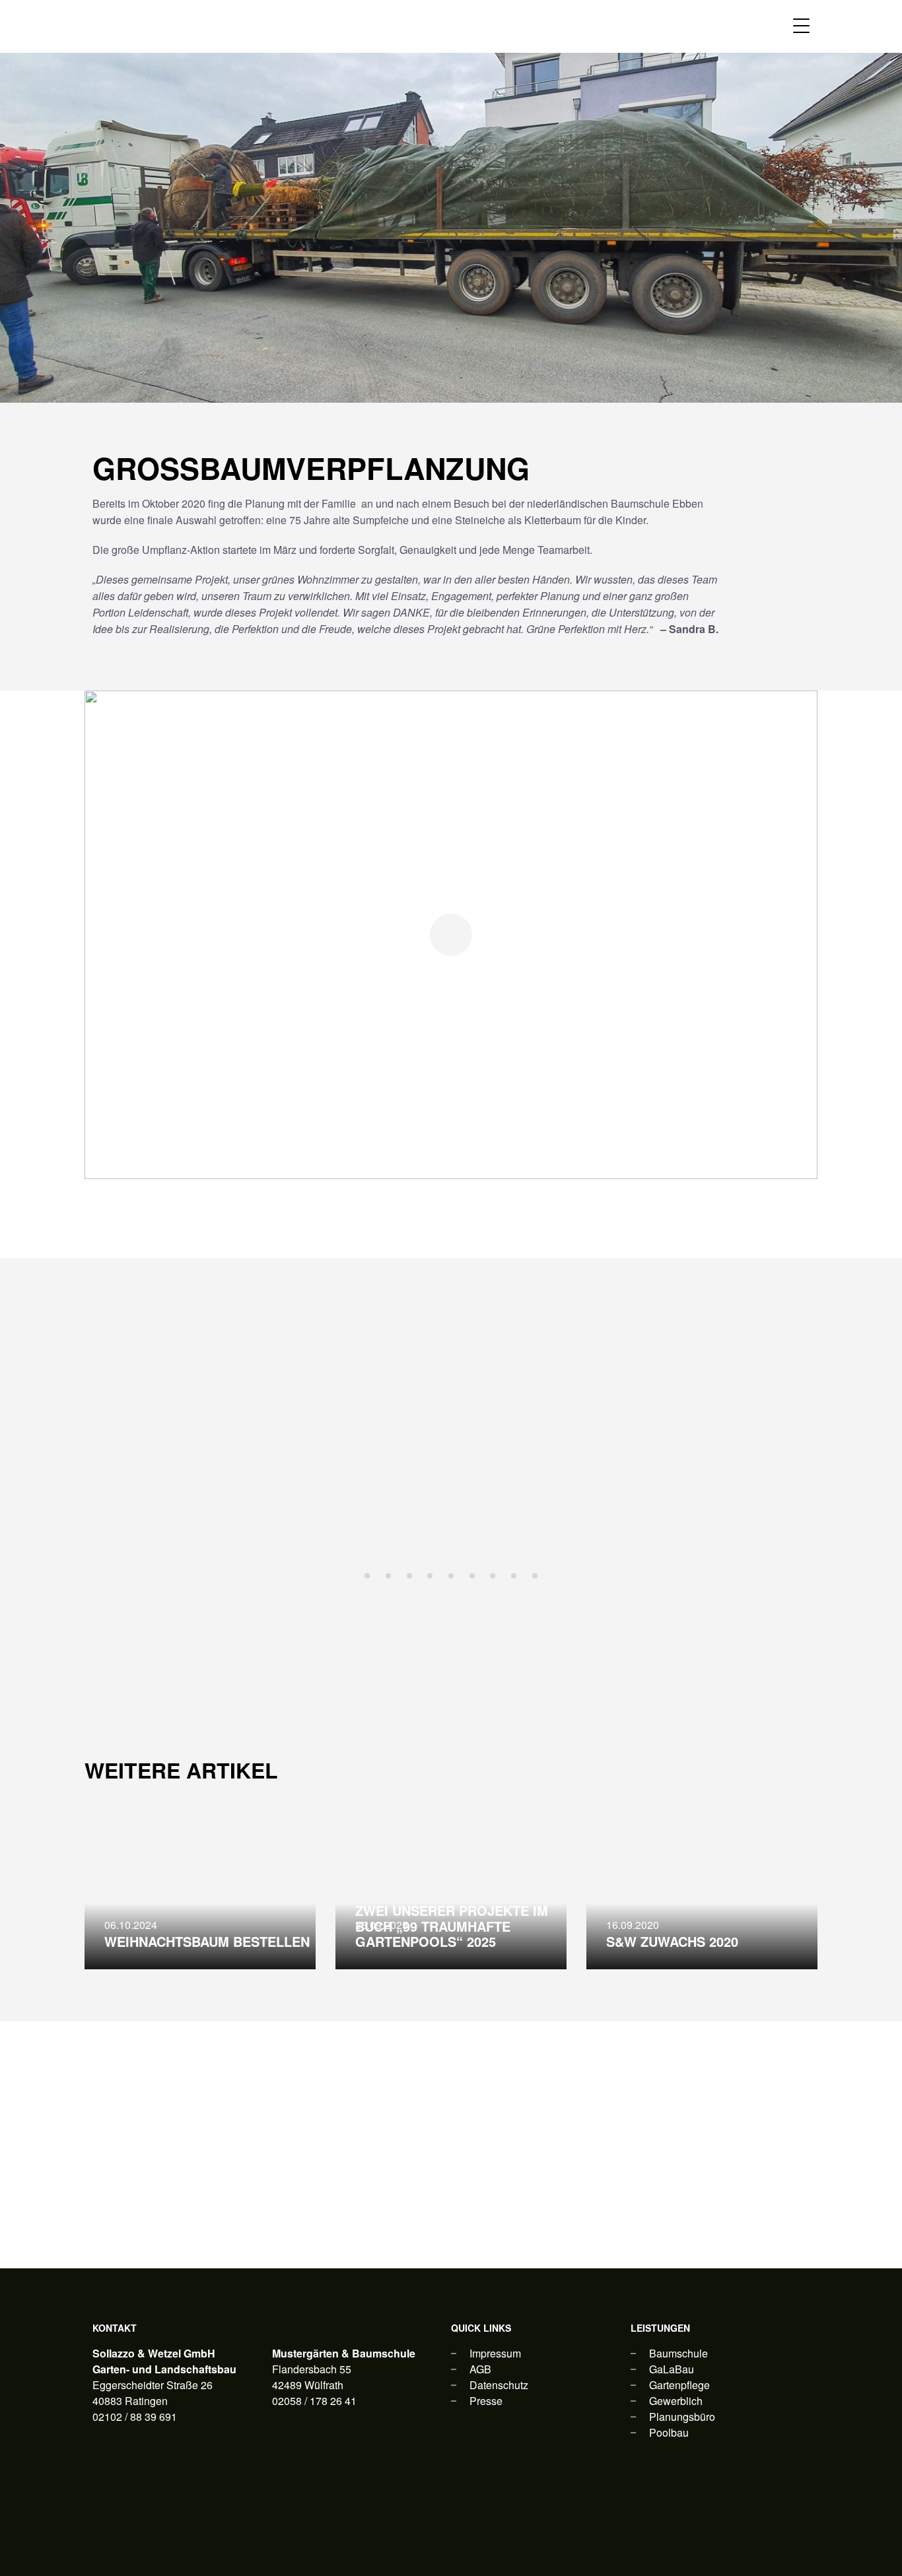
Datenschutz (499, 2385)
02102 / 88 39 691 (135, 2417)
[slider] (451, 1461)
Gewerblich (676, 2401)
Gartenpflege (679, 2385)
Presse (486, 2401)
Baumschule (678, 2353)
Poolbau (669, 2432)
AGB (480, 2369)
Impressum (495, 2353)
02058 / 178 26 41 (314, 2401)
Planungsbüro (682, 2417)
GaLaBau (672, 2369)
